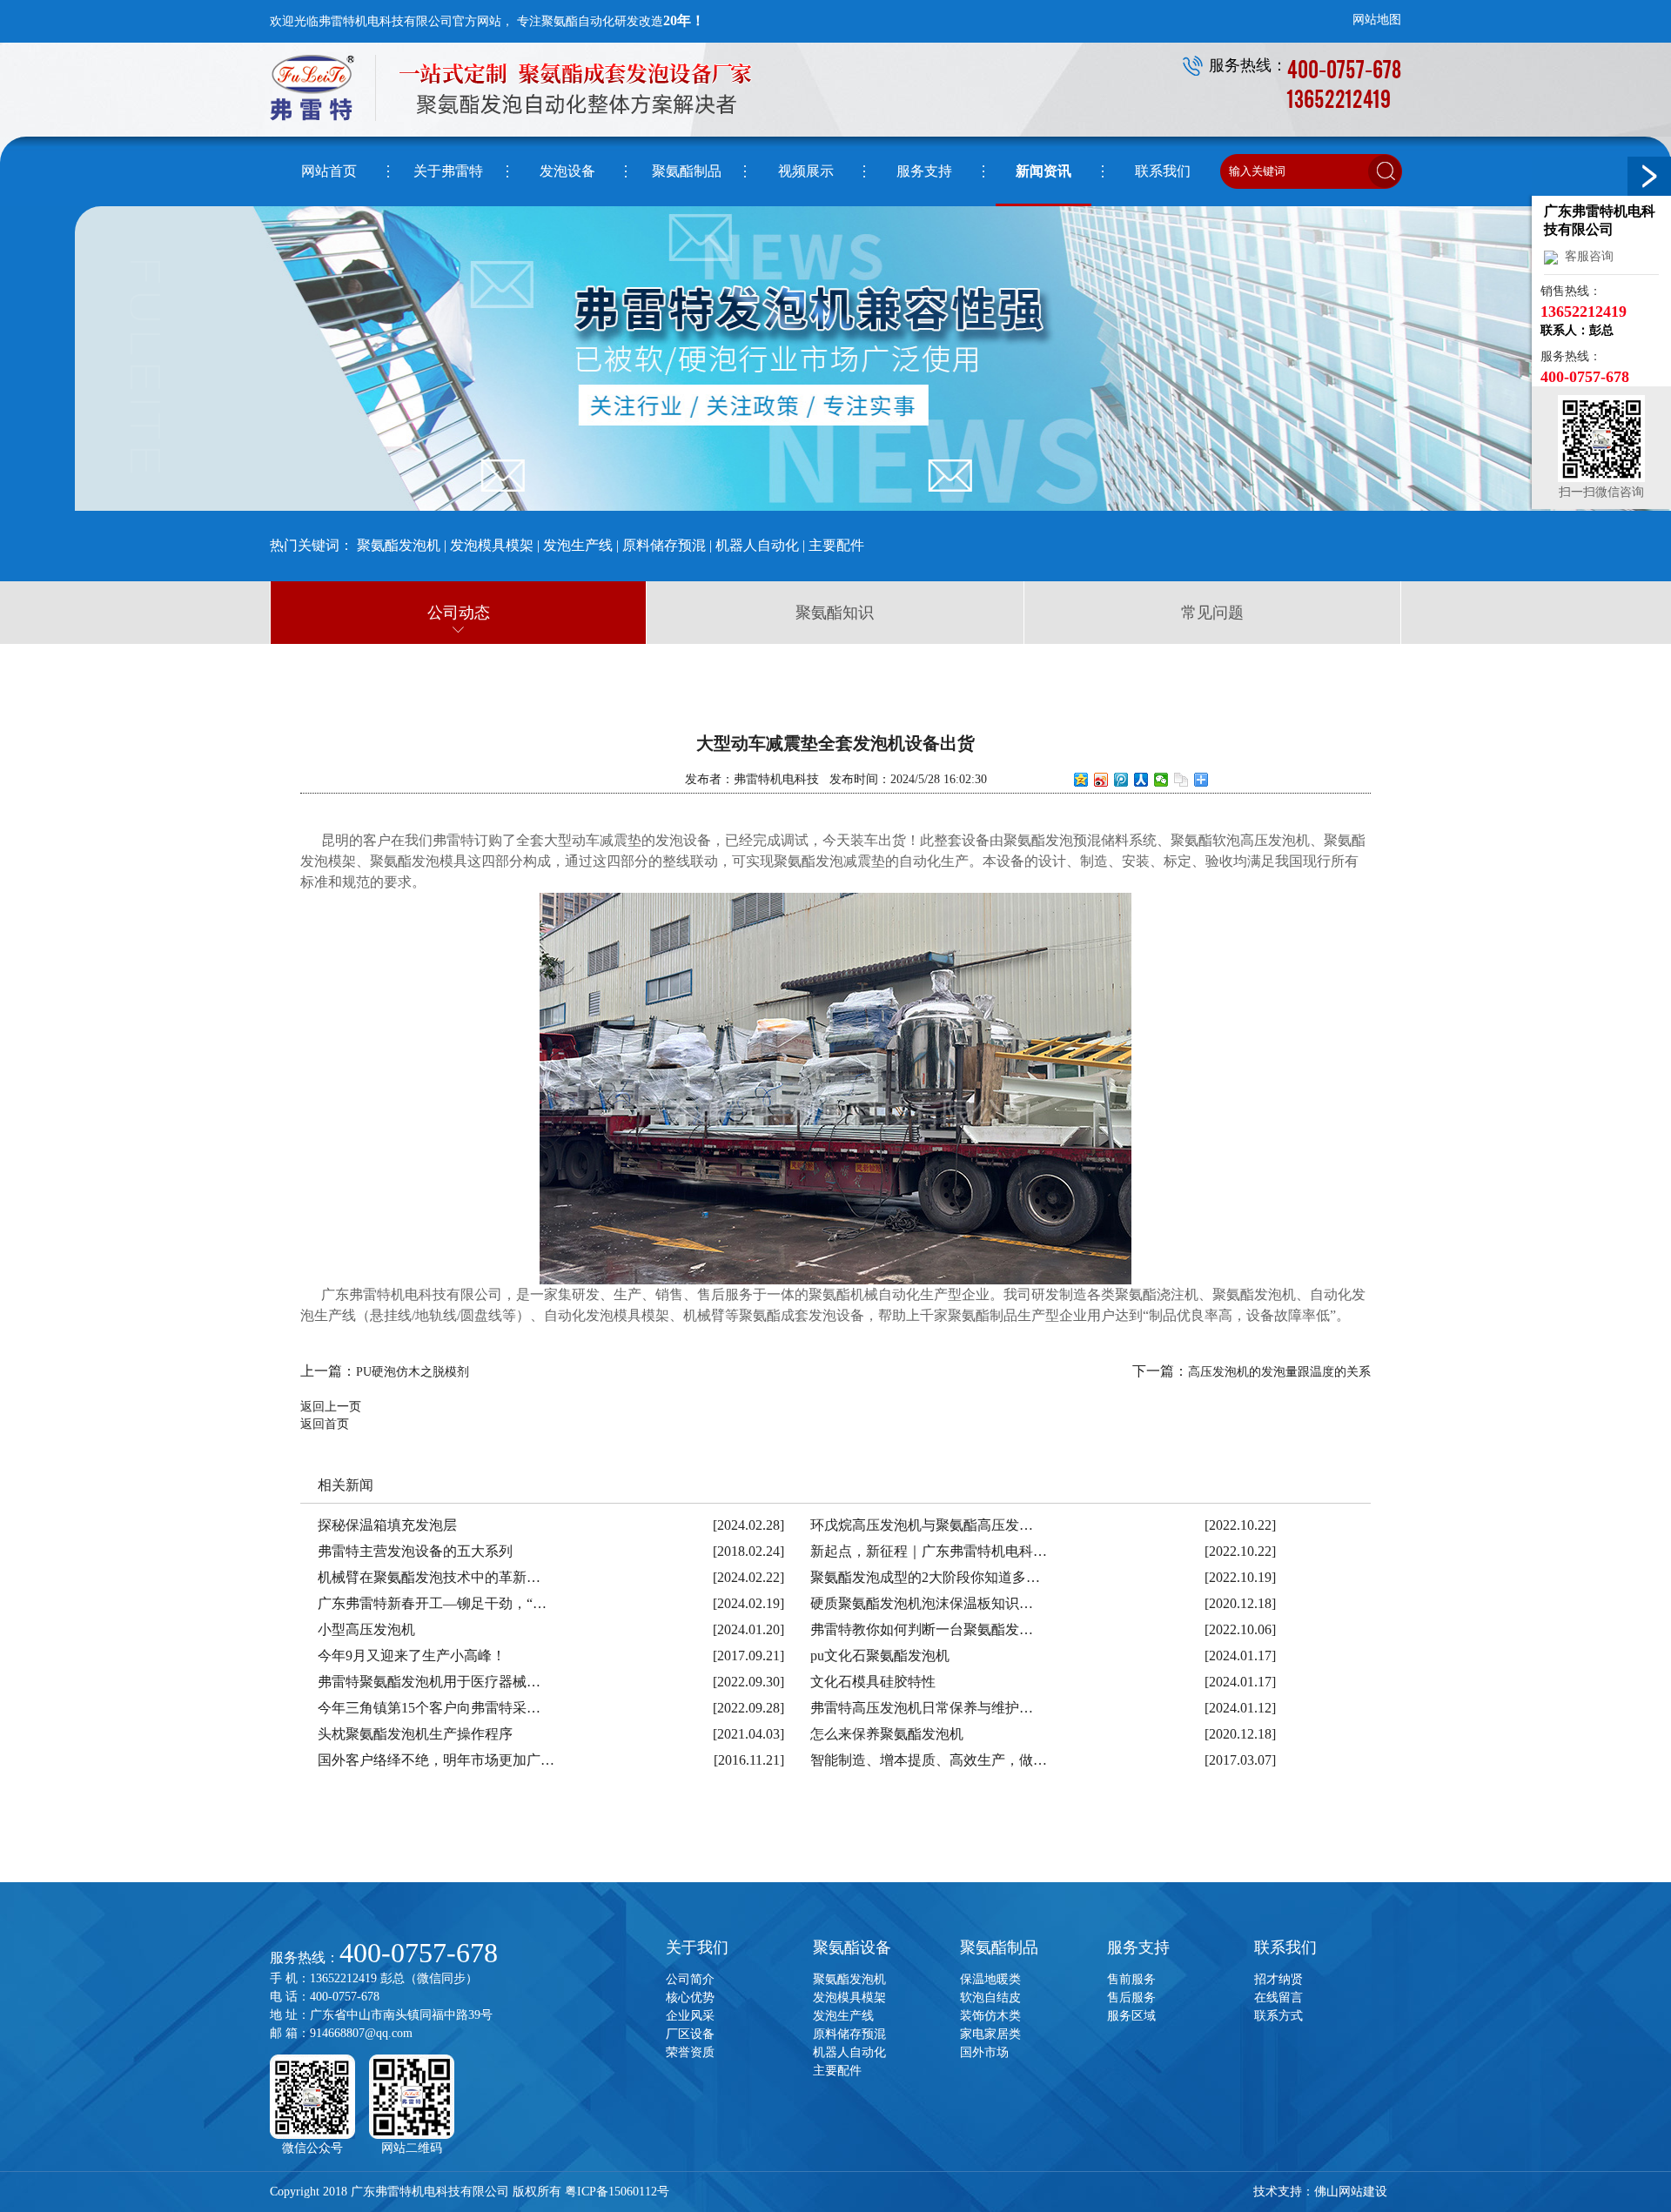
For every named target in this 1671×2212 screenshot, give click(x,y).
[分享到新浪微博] (1101, 780)
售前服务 (1131, 1979)
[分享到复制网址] (1181, 780)
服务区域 (1131, 2016)
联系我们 (1285, 1947)
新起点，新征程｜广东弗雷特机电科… (929, 1551)
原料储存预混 (664, 545)
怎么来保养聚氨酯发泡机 (887, 1734)
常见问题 (1212, 613)
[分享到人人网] (1141, 780)
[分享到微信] (1161, 780)
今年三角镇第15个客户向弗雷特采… (429, 1708)
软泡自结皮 (990, 1998)
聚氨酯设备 (852, 1947)
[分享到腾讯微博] (1121, 780)
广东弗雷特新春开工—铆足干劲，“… (432, 1603)
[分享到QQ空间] (1081, 780)
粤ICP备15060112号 (617, 2192)
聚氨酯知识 (835, 613)
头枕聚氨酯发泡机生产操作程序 (415, 1734)
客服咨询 (1586, 256)
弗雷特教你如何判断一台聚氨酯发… (922, 1629)
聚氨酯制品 (999, 1947)
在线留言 (1278, 1998)
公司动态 (459, 613)
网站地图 (1377, 20)
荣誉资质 (690, 2052)
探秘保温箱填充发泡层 (387, 1525)
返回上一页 (331, 1407)
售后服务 (1131, 1998)
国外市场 (984, 2052)
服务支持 (1138, 1947)
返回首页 (325, 1424)
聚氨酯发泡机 (399, 545)
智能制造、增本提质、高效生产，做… (929, 1760)
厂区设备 (690, 2034)
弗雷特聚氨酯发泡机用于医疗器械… (429, 1682)
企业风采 (690, 2016)
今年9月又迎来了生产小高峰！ (412, 1656)
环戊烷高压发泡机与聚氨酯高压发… (922, 1525)
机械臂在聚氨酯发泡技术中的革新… (429, 1577)
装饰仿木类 (990, 2016)
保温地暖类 (990, 1979)
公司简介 (690, 1979)
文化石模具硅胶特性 (873, 1682)
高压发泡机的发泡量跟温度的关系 (1279, 1372)
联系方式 (1278, 2016)
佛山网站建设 (1351, 2192)
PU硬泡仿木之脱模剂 (413, 1372)
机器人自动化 (757, 545)
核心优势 (690, 1998)
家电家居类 (990, 2034)
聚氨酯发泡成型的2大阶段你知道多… (925, 1577)
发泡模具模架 (492, 545)
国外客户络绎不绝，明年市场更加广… (436, 1760)
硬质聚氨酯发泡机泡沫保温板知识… (922, 1603)
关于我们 (697, 1947)
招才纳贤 (1278, 1979)
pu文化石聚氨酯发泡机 (880, 1656)
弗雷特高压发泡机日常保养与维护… (922, 1708)
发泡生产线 (578, 545)
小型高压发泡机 (366, 1629)
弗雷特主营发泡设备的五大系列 (415, 1551)
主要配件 (836, 545)
